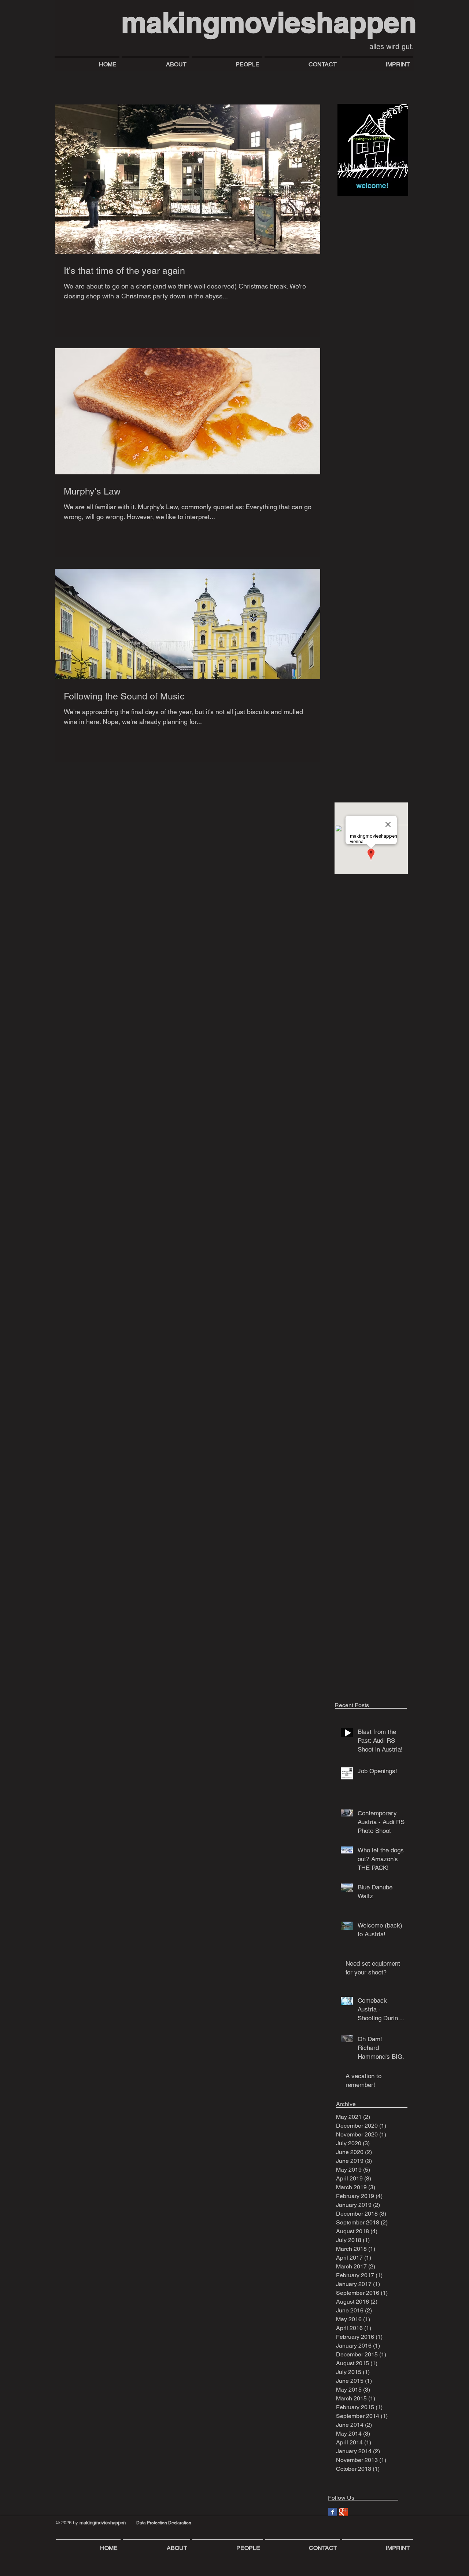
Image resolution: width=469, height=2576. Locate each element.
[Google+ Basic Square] (344, 2512)
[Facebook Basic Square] (333, 2512)
